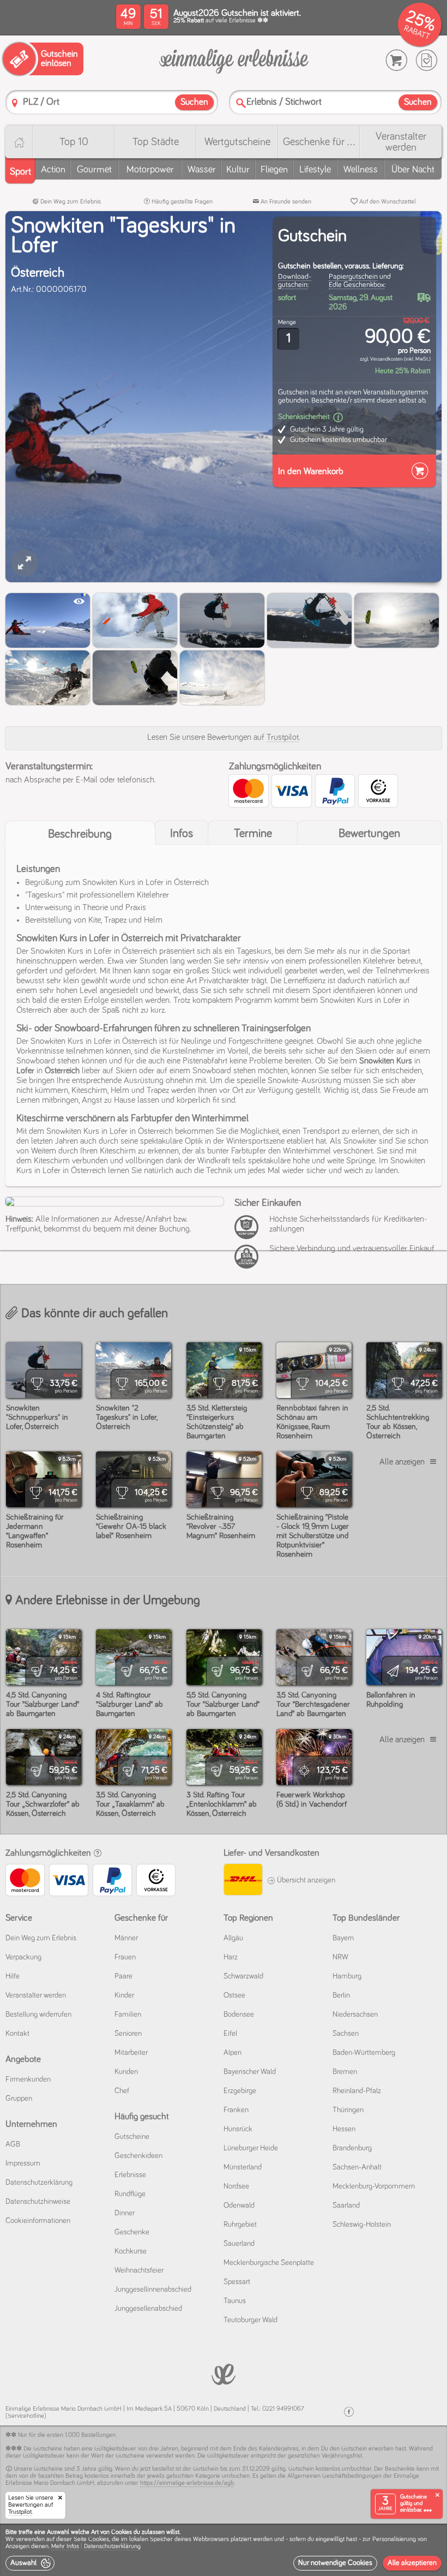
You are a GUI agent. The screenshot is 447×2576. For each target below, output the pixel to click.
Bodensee (239, 2015)
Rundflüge (130, 2194)
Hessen (344, 2129)
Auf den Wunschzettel (387, 202)
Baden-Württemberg (364, 2053)
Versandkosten (386, 359)
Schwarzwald (243, 1976)
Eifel (230, 2034)
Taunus (235, 2301)
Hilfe (13, 1976)
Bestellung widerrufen (38, 2015)
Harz (231, 1957)
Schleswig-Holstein (362, 2225)
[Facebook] (349, 2412)
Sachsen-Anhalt (357, 2167)
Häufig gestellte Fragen (181, 202)
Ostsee (234, 1995)
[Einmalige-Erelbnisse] (224, 2373)
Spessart (237, 2282)
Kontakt (17, 2034)
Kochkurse (131, 2251)
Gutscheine (132, 2137)
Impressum (23, 2163)
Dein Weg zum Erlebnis (70, 202)
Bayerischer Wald (250, 2072)
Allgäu (233, 1938)
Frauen (125, 1957)
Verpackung (23, 1957)
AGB (13, 2144)
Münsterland (243, 2167)
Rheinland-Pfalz (357, 2091)
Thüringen (348, 2110)
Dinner (125, 2213)
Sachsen (346, 2034)
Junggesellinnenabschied (153, 2290)
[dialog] (224, 2550)
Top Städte (156, 142)
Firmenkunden (28, 2079)
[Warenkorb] (397, 60)
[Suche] (241, 103)
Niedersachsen (355, 2015)
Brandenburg (352, 2148)
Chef (122, 2091)
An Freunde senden (285, 202)
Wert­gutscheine (237, 142)
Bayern (343, 1938)
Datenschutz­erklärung (39, 2183)
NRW (340, 1957)
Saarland (346, 2206)
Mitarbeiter (131, 2053)
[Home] (19, 142)
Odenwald (239, 2206)
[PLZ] (15, 103)
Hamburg (347, 1976)
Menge (287, 322)
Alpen (232, 2053)
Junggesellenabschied (148, 2309)
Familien (128, 2015)
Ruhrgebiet (240, 2225)
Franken (236, 2110)
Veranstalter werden (401, 142)
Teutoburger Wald (250, 2320)
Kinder (124, 1995)
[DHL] (243, 1881)
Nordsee (236, 2186)
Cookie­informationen (38, 2221)
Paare (123, 1976)
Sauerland (239, 2244)
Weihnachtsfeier (139, 2270)
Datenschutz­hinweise (38, 2202)
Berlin (341, 1995)
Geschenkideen (138, 2156)
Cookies (99, 2539)
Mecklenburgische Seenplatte (269, 2263)
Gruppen (19, 2099)
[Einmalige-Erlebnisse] (234, 61)
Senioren (128, 2034)
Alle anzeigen (402, 1462)
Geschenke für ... (319, 142)
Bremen (345, 2072)
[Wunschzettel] (427, 60)
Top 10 (74, 142)
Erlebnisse (130, 2175)
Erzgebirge (240, 2091)
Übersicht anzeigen (305, 1880)
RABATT (417, 32)
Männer (126, 1938)
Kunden (126, 2072)
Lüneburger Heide (251, 2148)
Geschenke (132, 2232)
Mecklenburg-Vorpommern (374, 2186)
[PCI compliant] (249, 1233)
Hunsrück (238, 2129)
